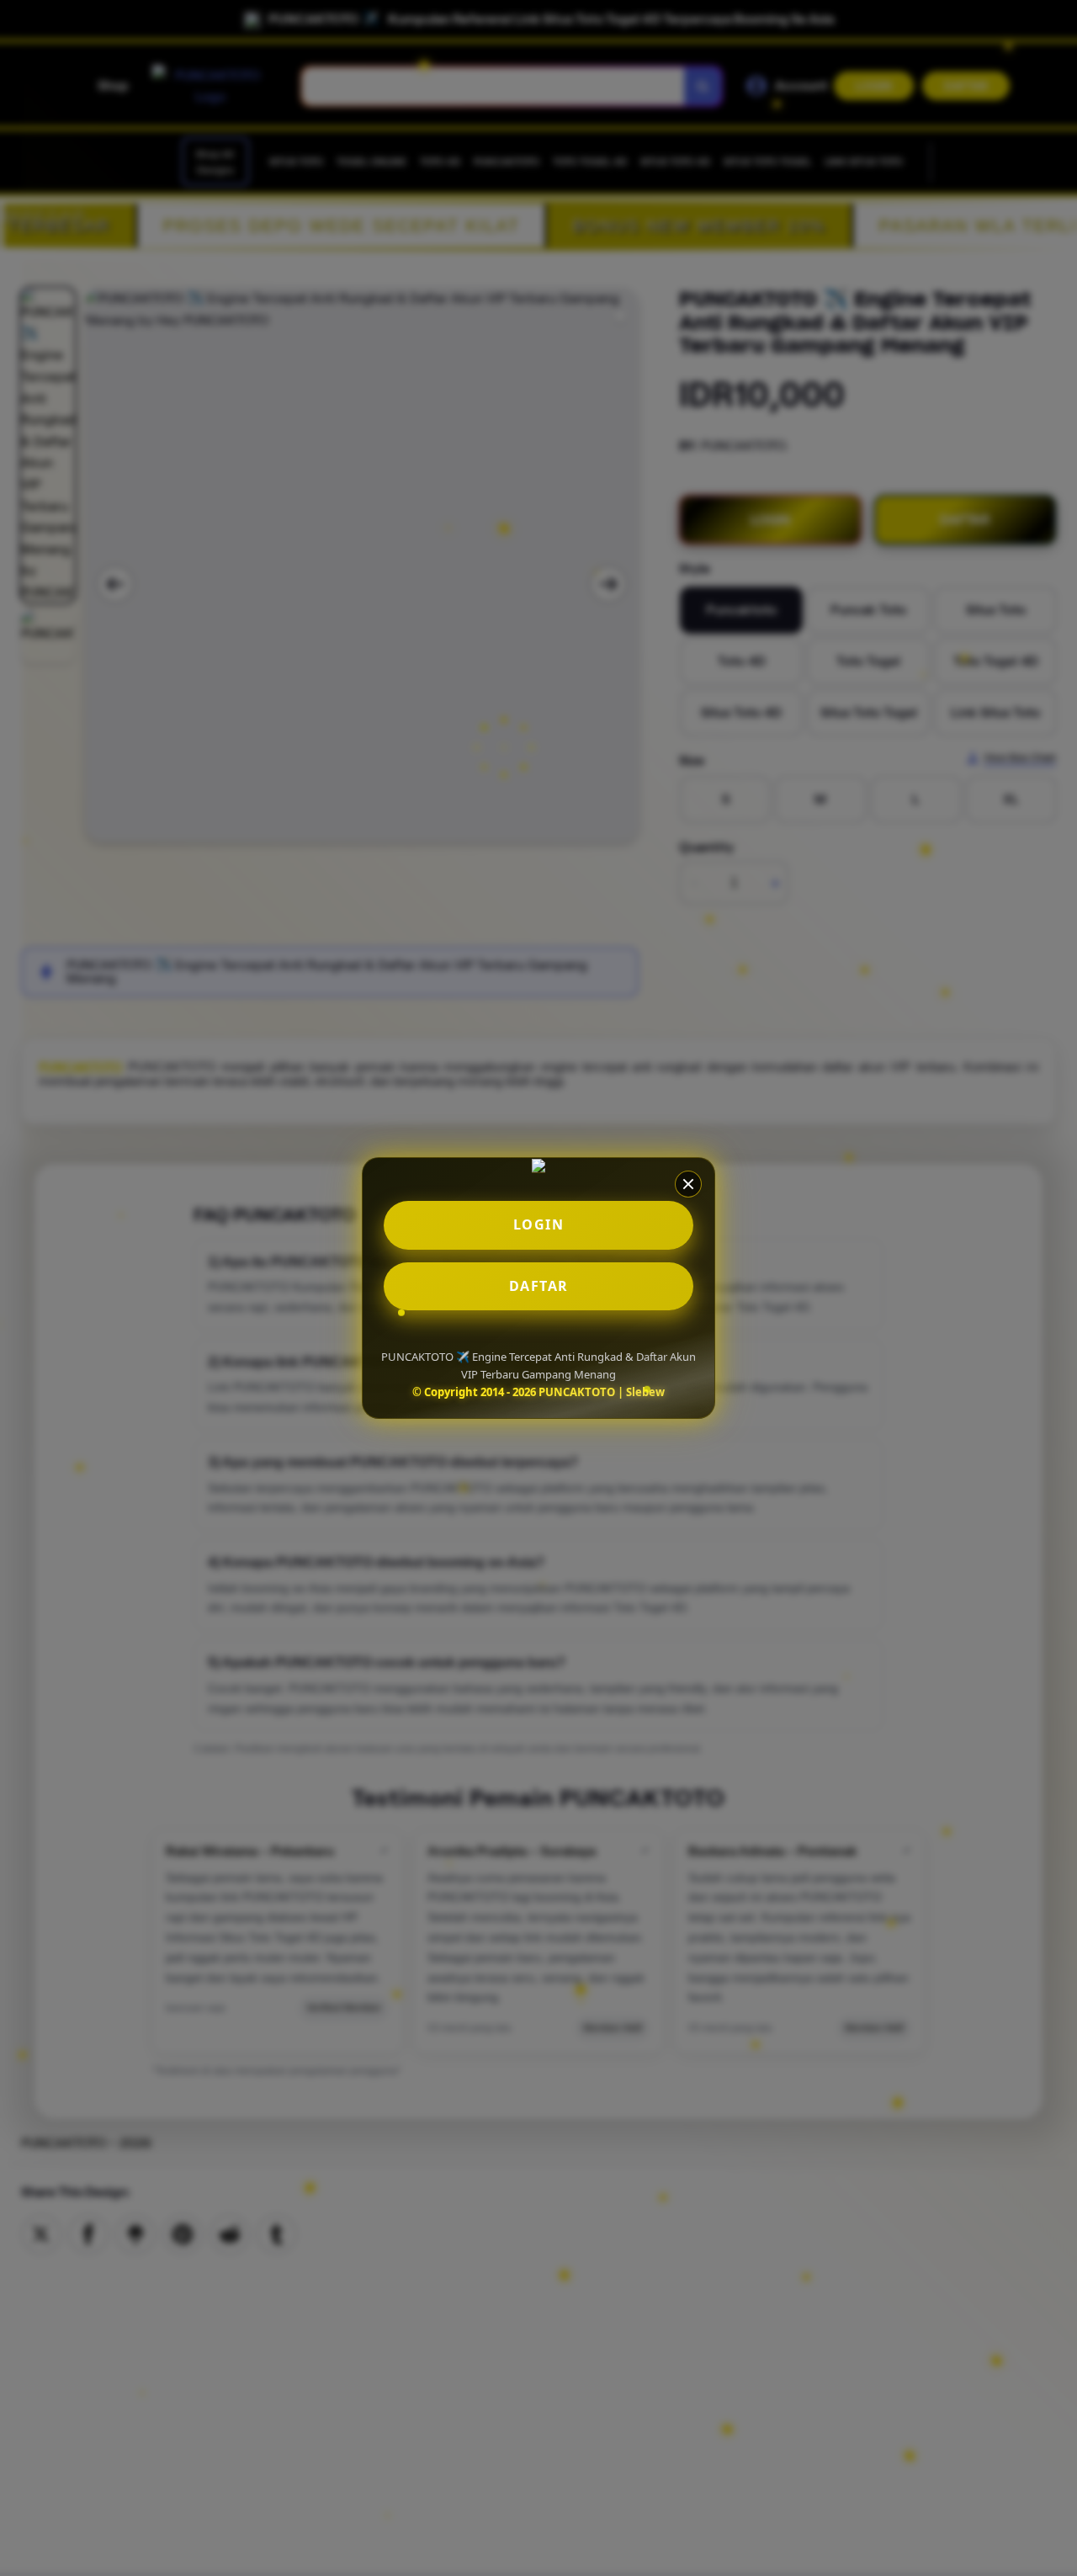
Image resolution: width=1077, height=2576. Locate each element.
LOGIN (539, 1224)
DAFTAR (539, 1286)
